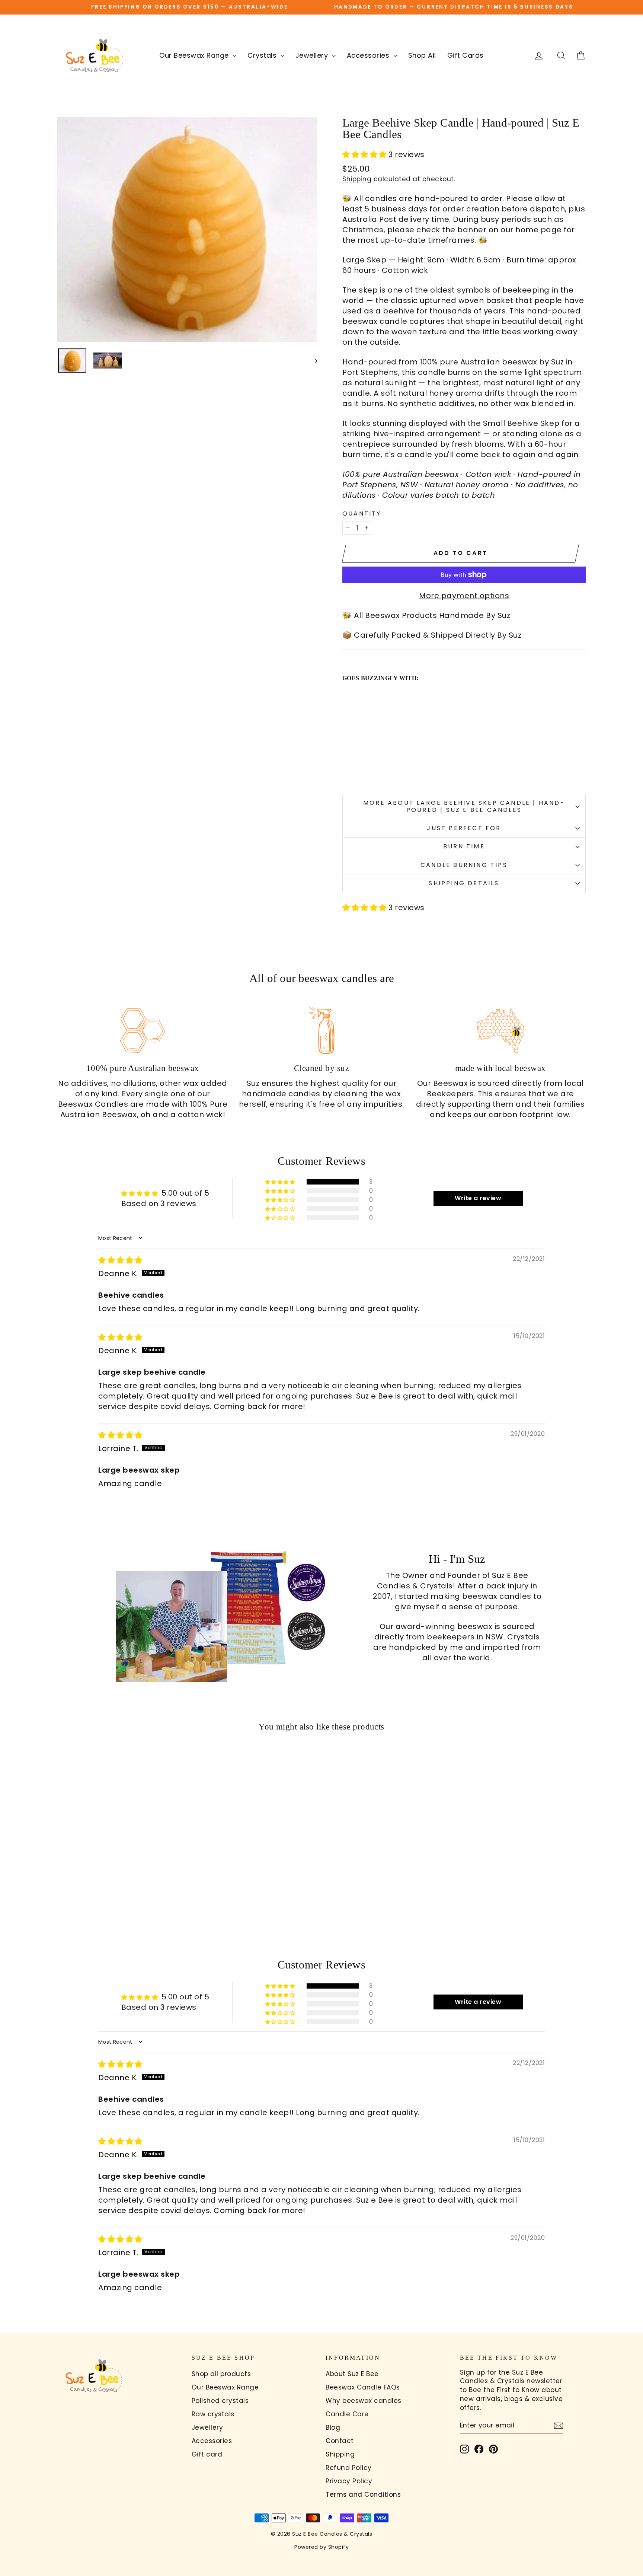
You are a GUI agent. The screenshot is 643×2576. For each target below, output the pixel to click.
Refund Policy (349, 2468)
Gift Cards (466, 55)
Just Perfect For (464, 828)
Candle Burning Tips (464, 865)
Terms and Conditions (363, 2494)
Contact (340, 2441)
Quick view (120, 1867)
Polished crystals (220, 2401)
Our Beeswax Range (195, 55)
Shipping (357, 179)
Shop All (422, 55)
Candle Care (347, 2414)
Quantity (362, 514)
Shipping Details (464, 883)
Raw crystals (213, 2414)
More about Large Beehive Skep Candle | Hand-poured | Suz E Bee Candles (464, 806)
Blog (333, 2427)
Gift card (207, 2454)
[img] (120, 1260)
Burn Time (464, 846)
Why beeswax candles (364, 2401)
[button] (365, 154)
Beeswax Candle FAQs (363, 2387)
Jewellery (313, 55)
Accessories (369, 55)
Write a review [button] (478, 1198)
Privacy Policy (349, 2481)
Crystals (263, 55)
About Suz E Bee (352, 2374)
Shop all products (221, 2374)
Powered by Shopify (321, 2547)
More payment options (464, 596)
